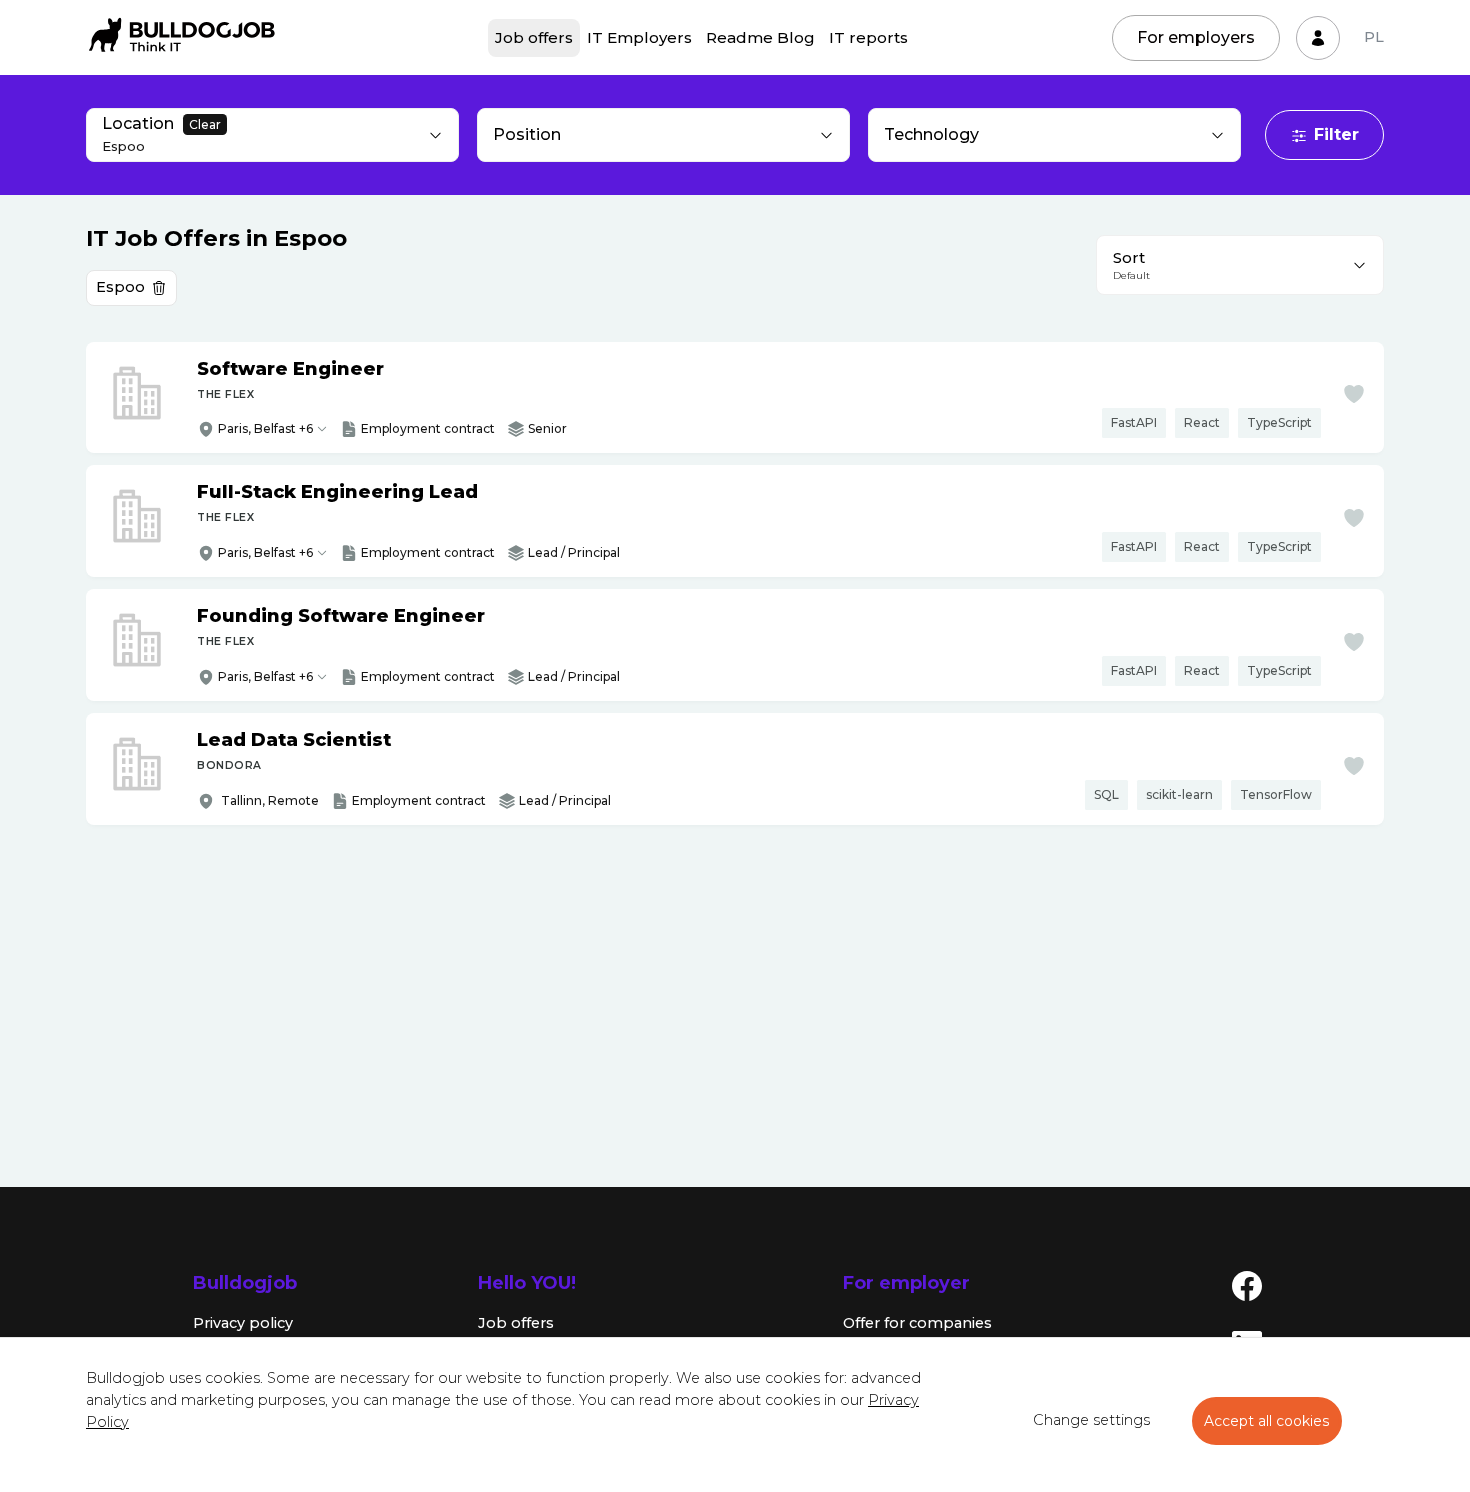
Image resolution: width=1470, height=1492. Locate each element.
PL (1374, 37)
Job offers (534, 37)
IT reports (868, 37)
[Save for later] (1354, 394)
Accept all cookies (1267, 1421)
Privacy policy (243, 1323)
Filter (1336, 134)
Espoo (120, 287)
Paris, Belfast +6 (265, 428)
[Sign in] (1318, 38)
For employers (1196, 37)
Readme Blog (760, 37)
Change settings (1091, 1420)
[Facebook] (1247, 1285)
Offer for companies (917, 1323)
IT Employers (639, 37)
